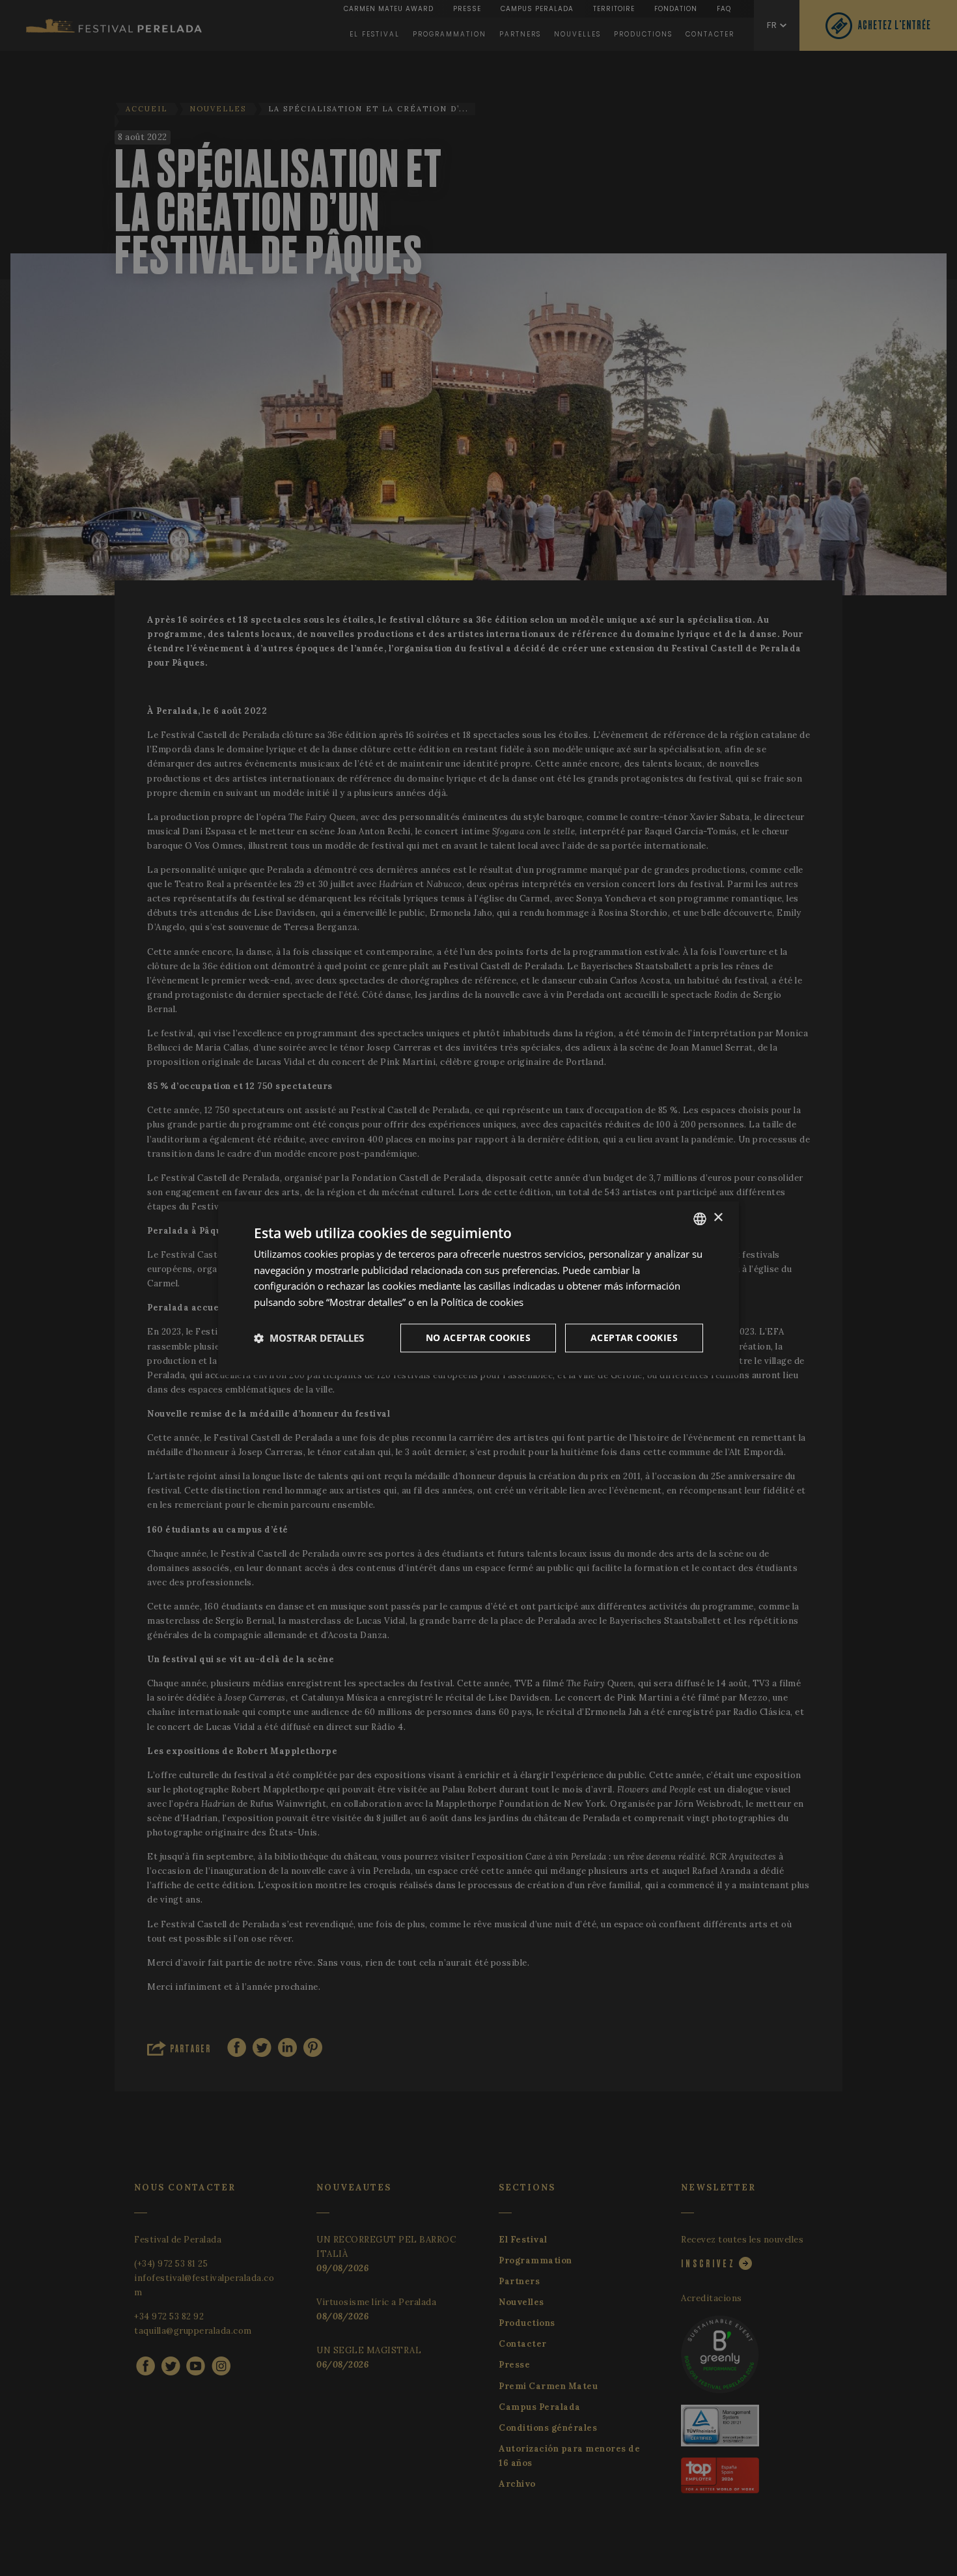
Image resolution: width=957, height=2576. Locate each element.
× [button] (718, 1218)
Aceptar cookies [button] (634, 1338)
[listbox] (700, 1219)
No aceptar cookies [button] (478, 1338)
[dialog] (478, 1288)
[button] (309, 1338)
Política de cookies (482, 1302)
